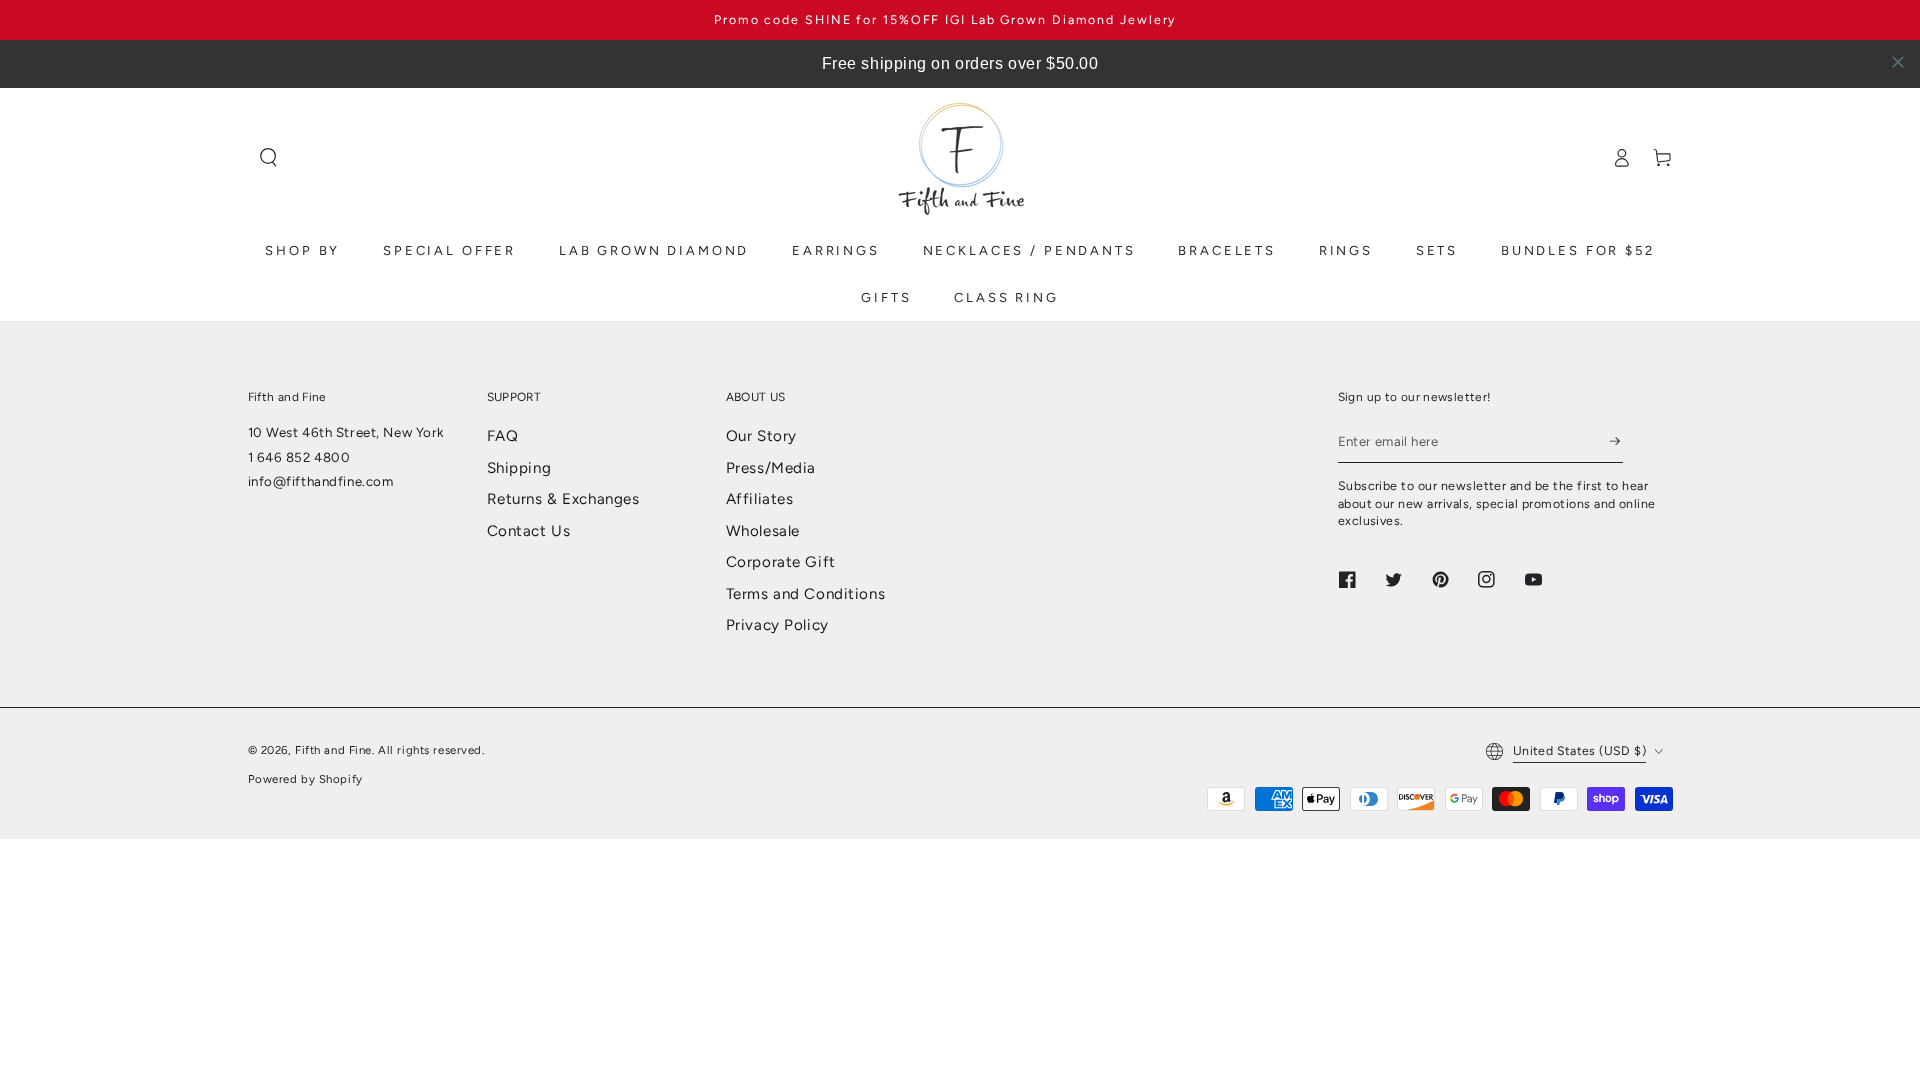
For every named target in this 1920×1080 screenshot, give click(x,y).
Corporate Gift (781, 562)
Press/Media (771, 468)
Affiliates (760, 499)
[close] (1898, 62)
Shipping (519, 468)
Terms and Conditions (805, 594)
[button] (269, 158)
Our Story (761, 436)
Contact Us (529, 531)
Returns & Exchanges (563, 499)
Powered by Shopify (305, 779)
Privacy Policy (777, 625)
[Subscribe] (1616, 441)
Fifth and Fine (333, 750)
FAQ (503, 436)
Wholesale (763, 531)
